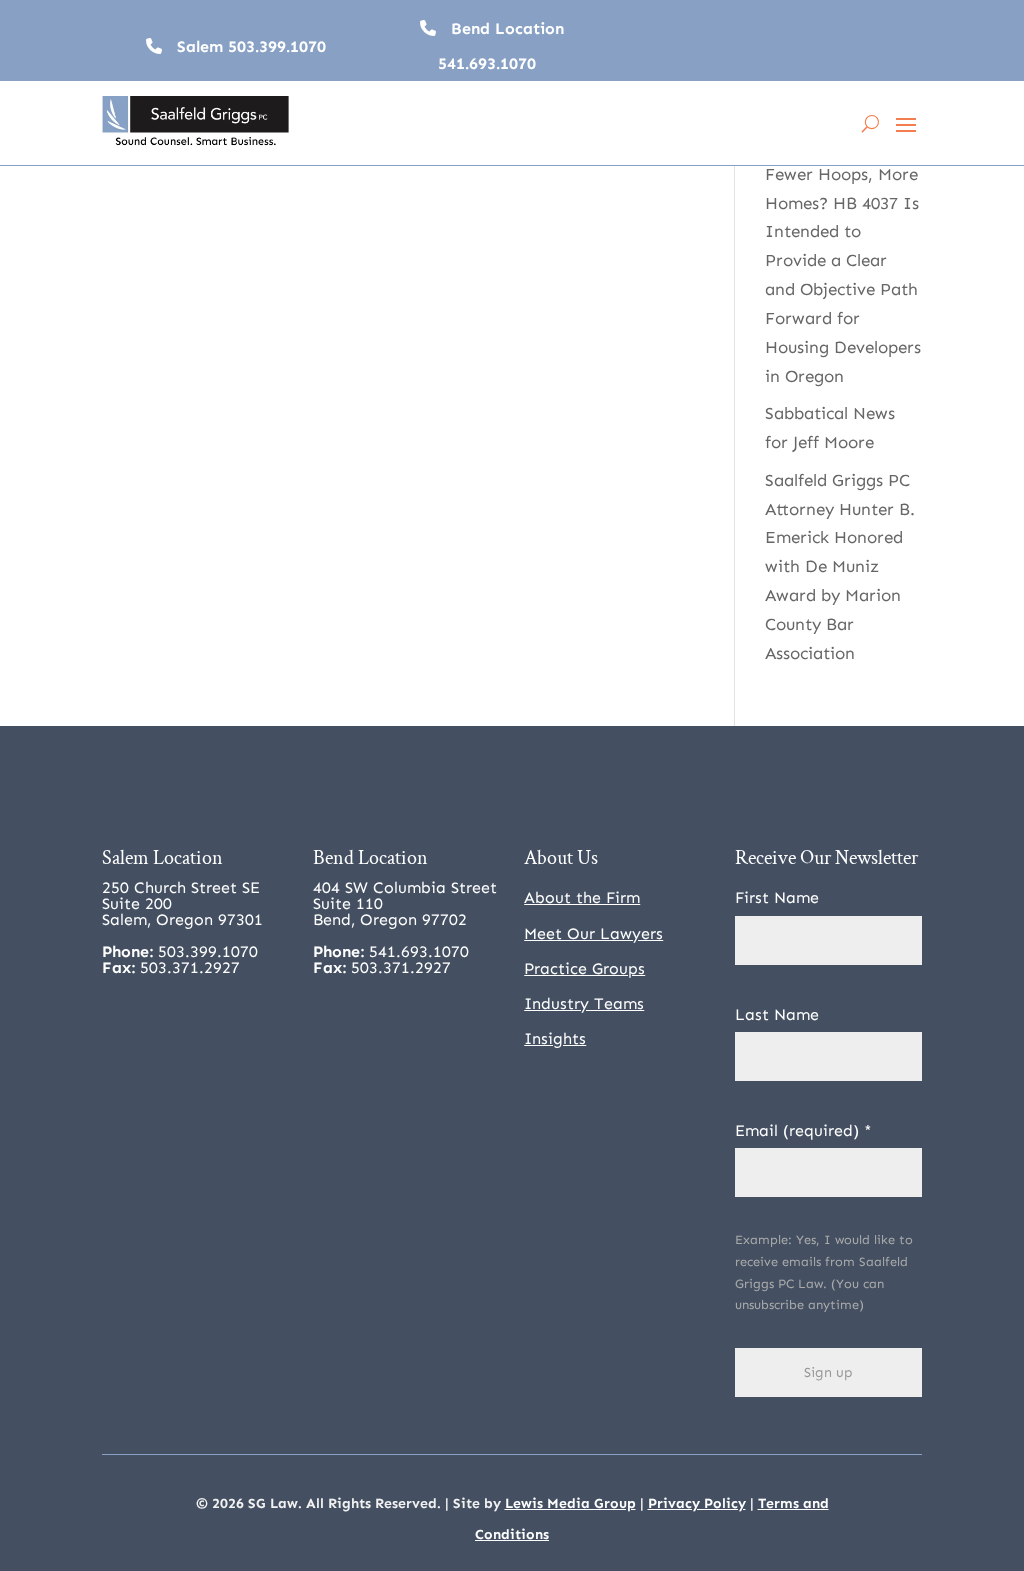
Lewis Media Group (570, 1503)
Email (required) (803, 1130)
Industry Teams (584, 1003)
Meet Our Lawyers (593, 933)
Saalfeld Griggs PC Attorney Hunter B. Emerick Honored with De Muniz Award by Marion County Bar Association (840, 566)
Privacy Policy (697, 1503)
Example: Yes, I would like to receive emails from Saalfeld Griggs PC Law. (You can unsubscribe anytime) (824, 1272)
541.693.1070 (487, 63)
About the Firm (582, 897)
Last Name (777, 1014)
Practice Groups (584, 968)
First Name (777, 897)
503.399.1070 (277, 46)
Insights (555, 1038)
